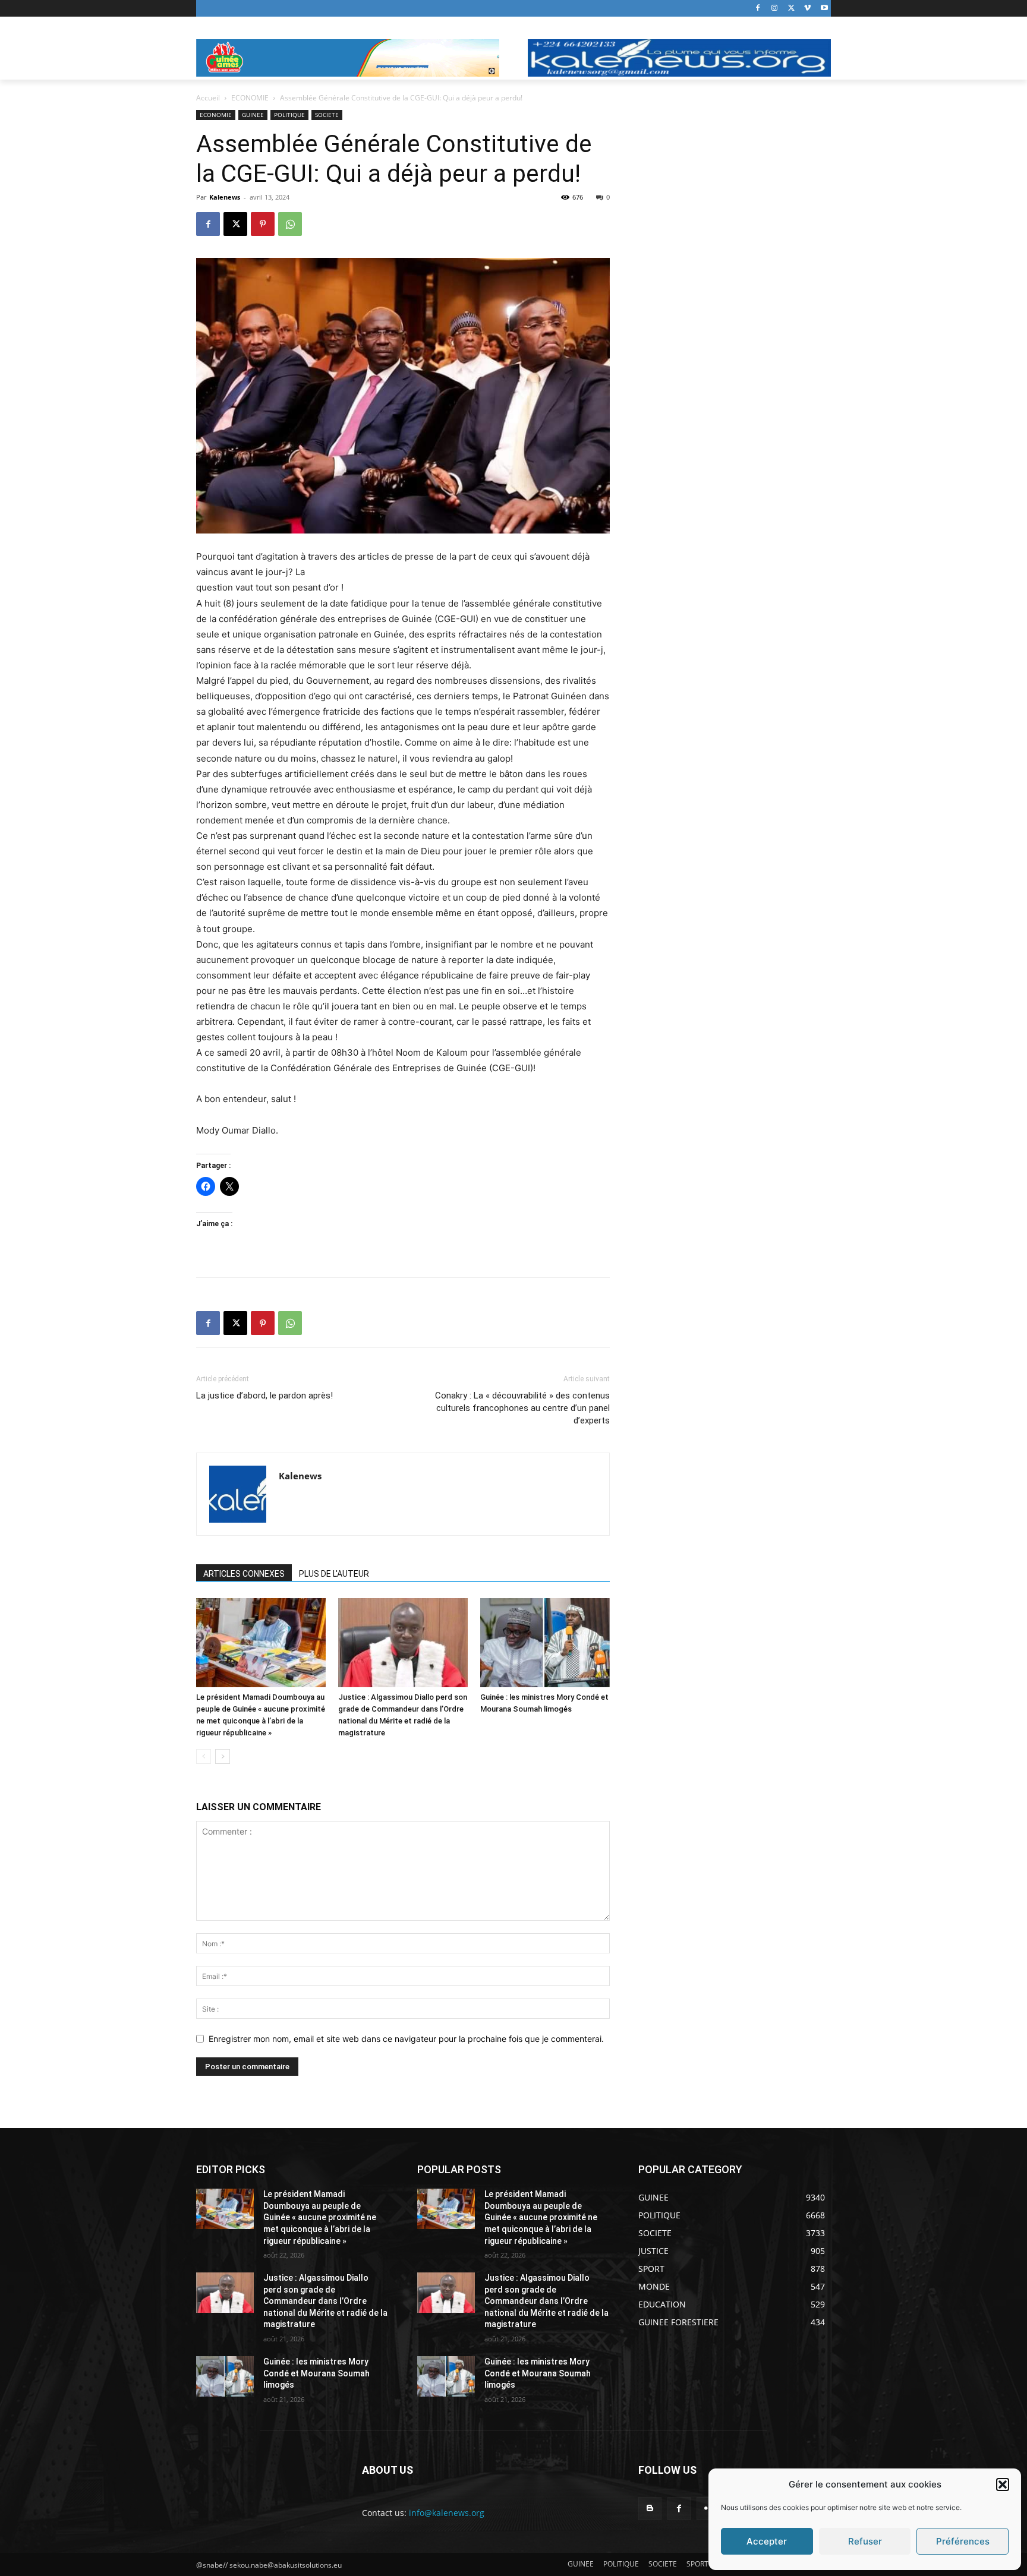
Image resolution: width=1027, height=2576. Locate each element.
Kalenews (225, 197)
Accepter (767, 2541)
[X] (791, 9)
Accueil (208, 98)
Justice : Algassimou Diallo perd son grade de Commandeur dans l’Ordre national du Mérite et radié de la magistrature (325, 2301)
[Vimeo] (807, 9)
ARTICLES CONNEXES (244, 1574)
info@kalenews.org (447, 2513)
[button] (1003, 2485)
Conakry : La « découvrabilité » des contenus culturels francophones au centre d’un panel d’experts (522, 1408)
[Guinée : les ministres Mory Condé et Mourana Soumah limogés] (545, 1643)
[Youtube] (824, 9)
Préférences (963, 2541)
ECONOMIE (250, 98)
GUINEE (253, 115)
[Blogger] (650, 2509)
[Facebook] (758, 9)
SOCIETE (327, 115)
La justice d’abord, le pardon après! (264, 1396)
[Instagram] (775, 9)
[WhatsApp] (290, 224)
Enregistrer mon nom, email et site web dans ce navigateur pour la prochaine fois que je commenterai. (406, 2039)
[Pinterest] (263, 224)
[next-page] (223, 1756)
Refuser (865, 2541)
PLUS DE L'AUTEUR (334, 1574)
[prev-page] (204, 1756)
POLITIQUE (289, 115)
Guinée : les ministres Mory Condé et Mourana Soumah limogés (316, 2373)
